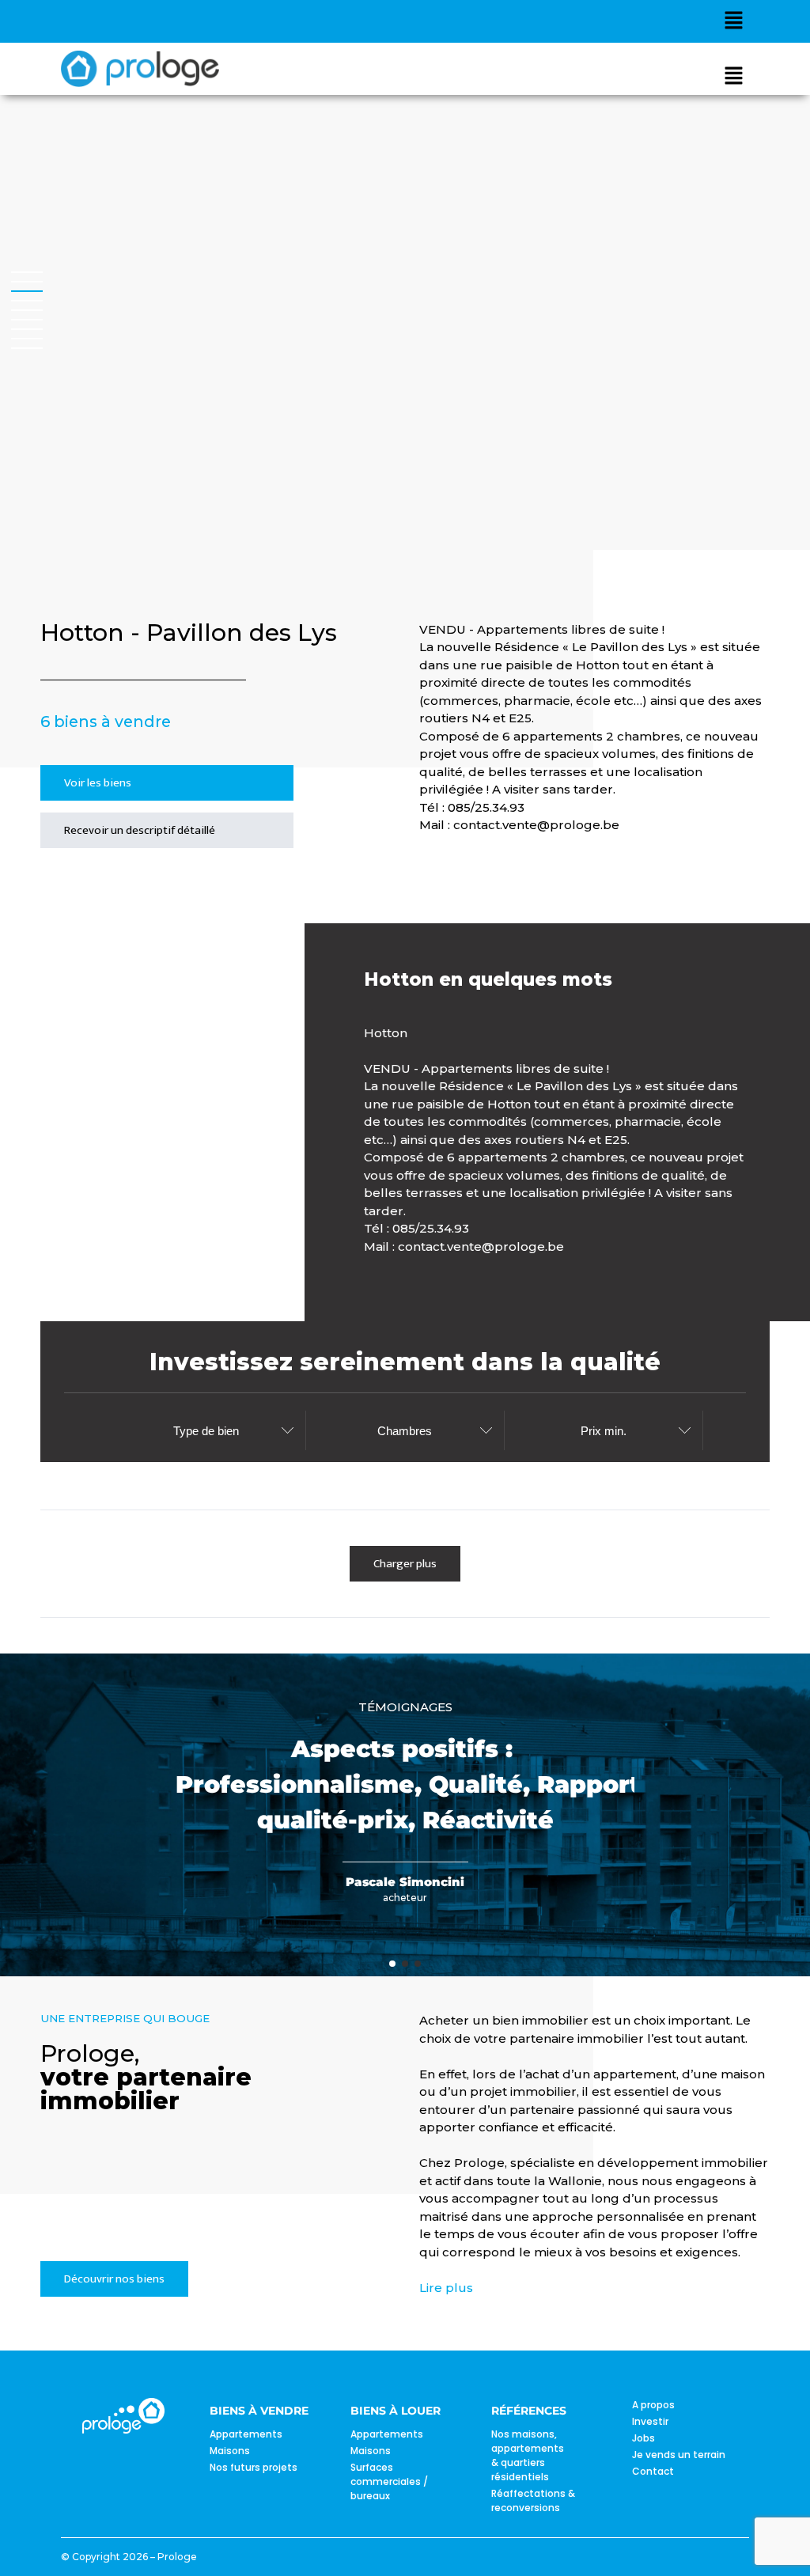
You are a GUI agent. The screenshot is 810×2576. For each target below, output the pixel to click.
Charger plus (405, 1564)
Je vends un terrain (679, 2455)
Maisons (230, 2451)
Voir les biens (98, 783)
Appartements (246, 2434)
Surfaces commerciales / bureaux (389, 2481)
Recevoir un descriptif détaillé (140, 830)
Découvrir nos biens (114, 2279)
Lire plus (446, 2288)
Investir (650, 2421)
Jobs (643, 2438)
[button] (733, 21)
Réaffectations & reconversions (533, 2500)
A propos (653, 2405)
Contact (653, 2471)
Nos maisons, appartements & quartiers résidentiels (528, 2455)
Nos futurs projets (254, 2467)
